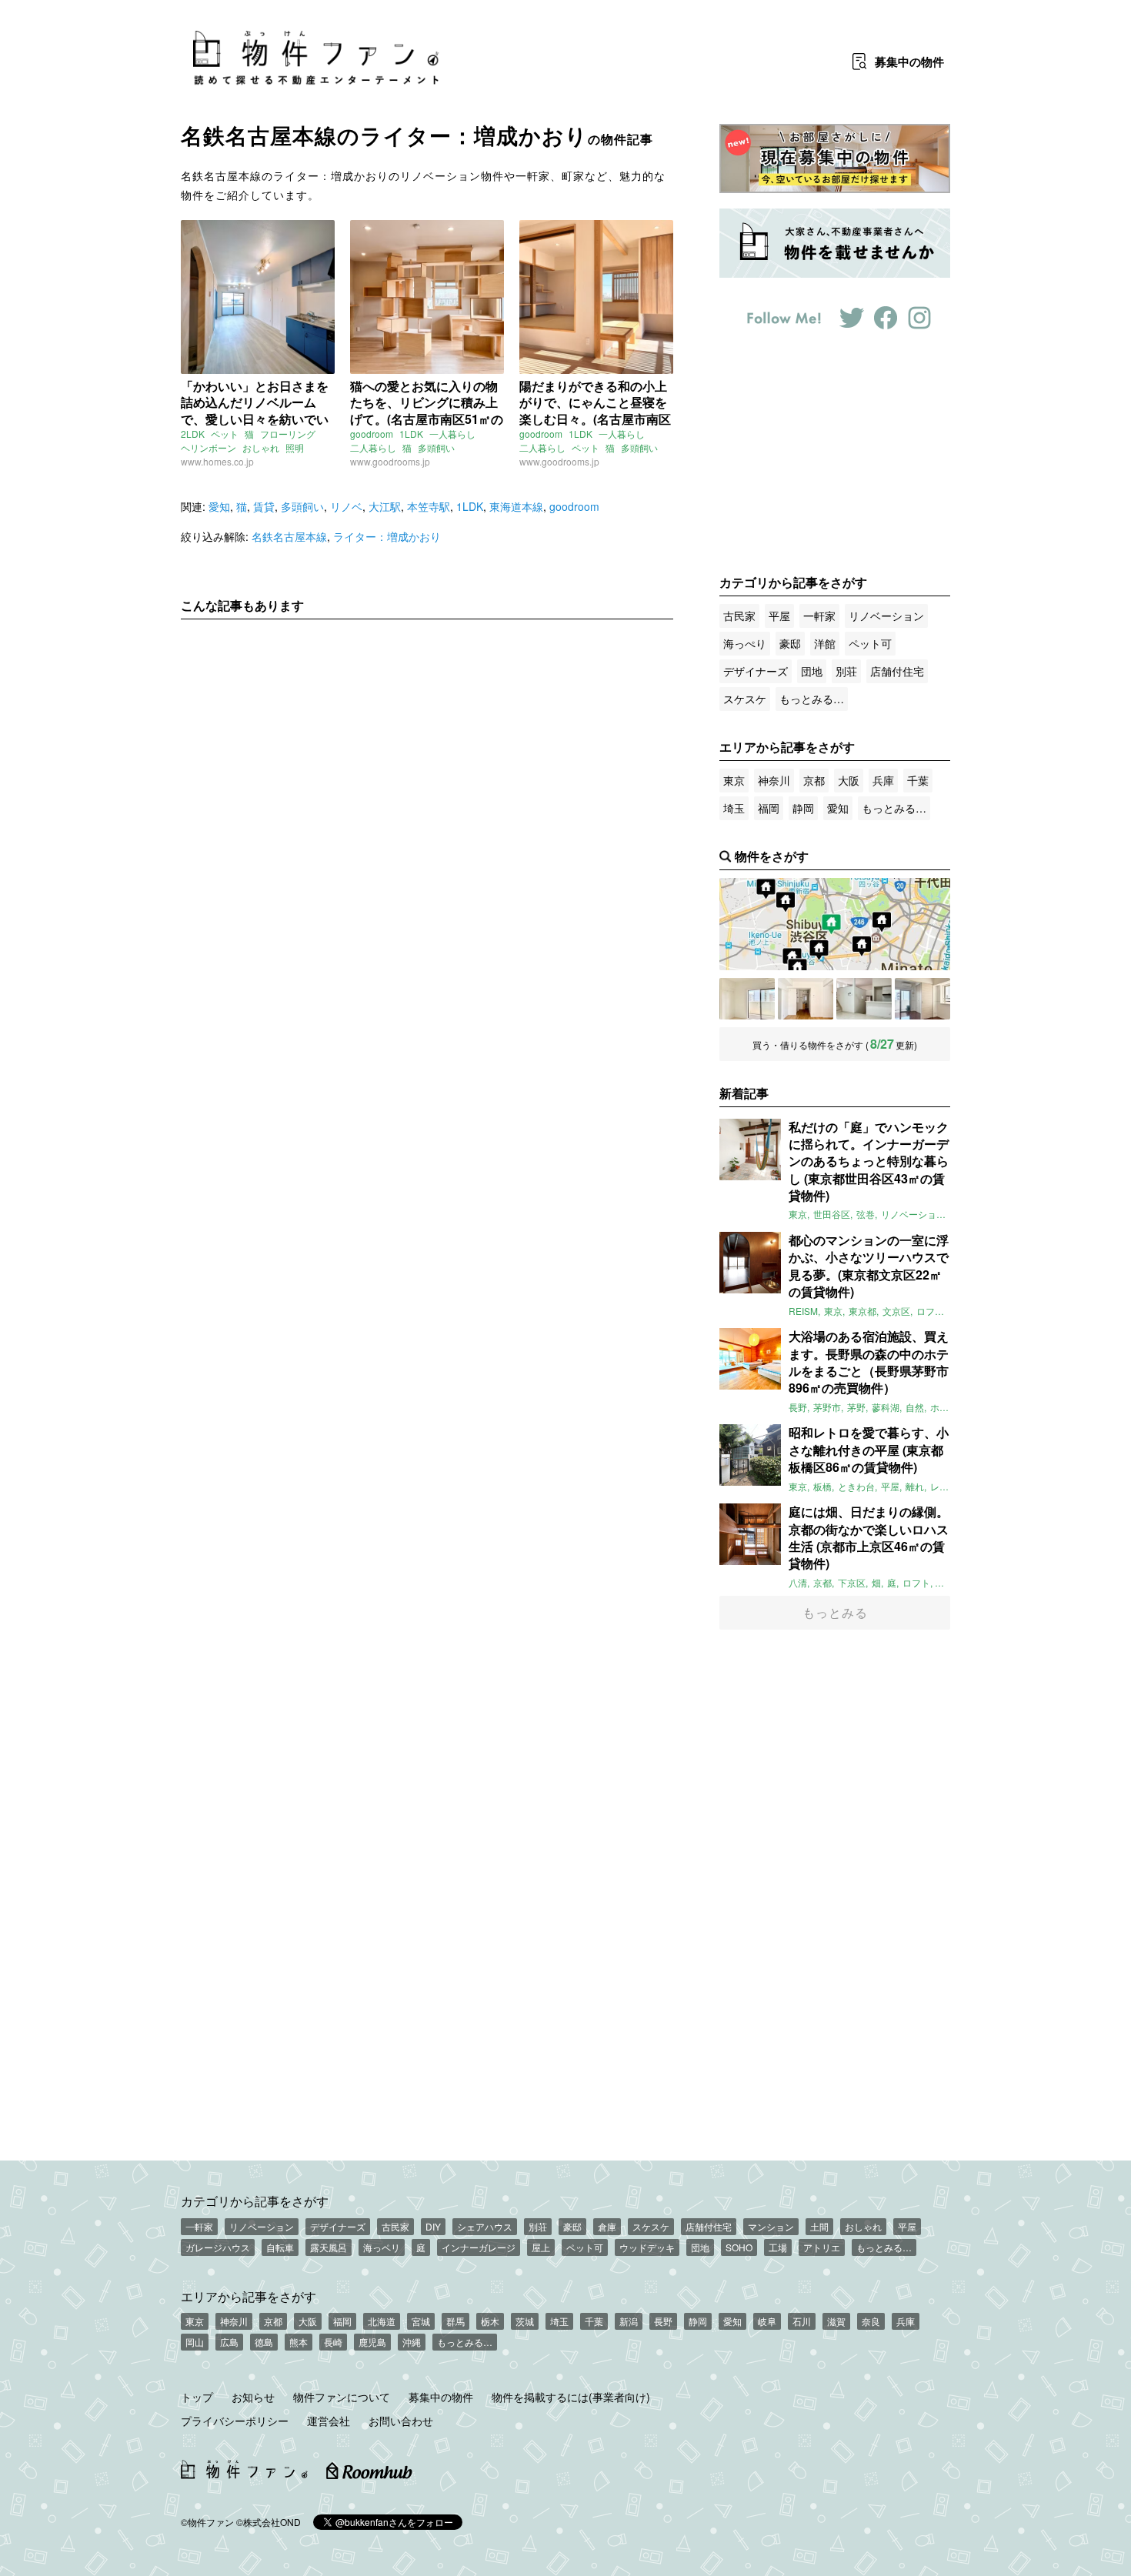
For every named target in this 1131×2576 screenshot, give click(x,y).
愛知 (219, 506)
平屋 (779, 616)
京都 (814, 780)
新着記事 (744, 1093)
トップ (197, 2397)
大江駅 (385, 506)
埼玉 (734, 808)
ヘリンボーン (209, 447)
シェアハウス (485, 2226)
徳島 (264, 2342)
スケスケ (745, 699)
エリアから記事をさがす (249, 2296)
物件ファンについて (342, 2397)
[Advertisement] (427, 775)
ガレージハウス (218, 2247)
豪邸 (790, 643)
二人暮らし (373, 447)
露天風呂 (329, 2247)
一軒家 (819, 616)
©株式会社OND (269, 2522)
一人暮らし (452, 434)
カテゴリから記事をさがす (255, 2201)
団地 (812, 671)
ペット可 (870, 643)
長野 (663, 2321)
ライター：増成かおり (387, 536)
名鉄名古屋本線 (289, 536)
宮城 (421, 2321)
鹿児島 (372, 2342)
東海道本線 (516, 506)
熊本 (299, 2342)
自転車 (280, 2247)
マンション (771, 2226)
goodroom (372, 434)
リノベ (346, 506)
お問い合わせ (401, 2421)
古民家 (739, 616)
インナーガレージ (479, 2247)
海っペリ (382, 2247)
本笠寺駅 (429, 506)
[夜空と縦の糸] (922, 999)
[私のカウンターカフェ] (747, 999)
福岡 (769, 808)
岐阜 (767, 2321)
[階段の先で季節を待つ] (864, 999)
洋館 (825, 643)
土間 (819, 2226)
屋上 (541, 2247)
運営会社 (329, 2421)
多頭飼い (436, 447)
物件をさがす (772, 856)
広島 (229, 2342)
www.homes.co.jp (217, 461)
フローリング (288, 434)
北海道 (382, 2321)
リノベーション (886, 616)
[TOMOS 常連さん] (806, 999)
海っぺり (745, 643)
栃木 (490, 2321)
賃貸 (264, 506)
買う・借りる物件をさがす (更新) (835, 1044)
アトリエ (822, 2247)
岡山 (195, 2342)
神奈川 (774, 780)
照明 (295, 447)
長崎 (333, 2342)
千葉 (918, 780)
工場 (778, 2247)
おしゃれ (261, 447)
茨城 (525, 2321)
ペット (225, 434)
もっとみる (835, 1612)
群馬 (455, 2321)
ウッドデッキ (647, 2247)
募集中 (909, 62)
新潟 (629, 2321)
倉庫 (607, 2226)
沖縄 (412, 2342)
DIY (433, 2226)
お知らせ (253, 2397)
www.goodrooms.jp (390, 461)
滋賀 (836, 2321)
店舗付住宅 (897, 671)
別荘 (846, 671)
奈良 (871, 2321)
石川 (802, 2321)
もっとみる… (812, 699)
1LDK (411, 434)
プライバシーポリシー (235, 2421)
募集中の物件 (441, 2397)
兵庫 (883, 780)
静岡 (803, 808)
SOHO (739, 2247)
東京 (734, 780)
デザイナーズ (756, 671)
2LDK (193, 434)
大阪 (849, 780)
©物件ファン (207, 2522)
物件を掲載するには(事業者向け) (571, 2397)
